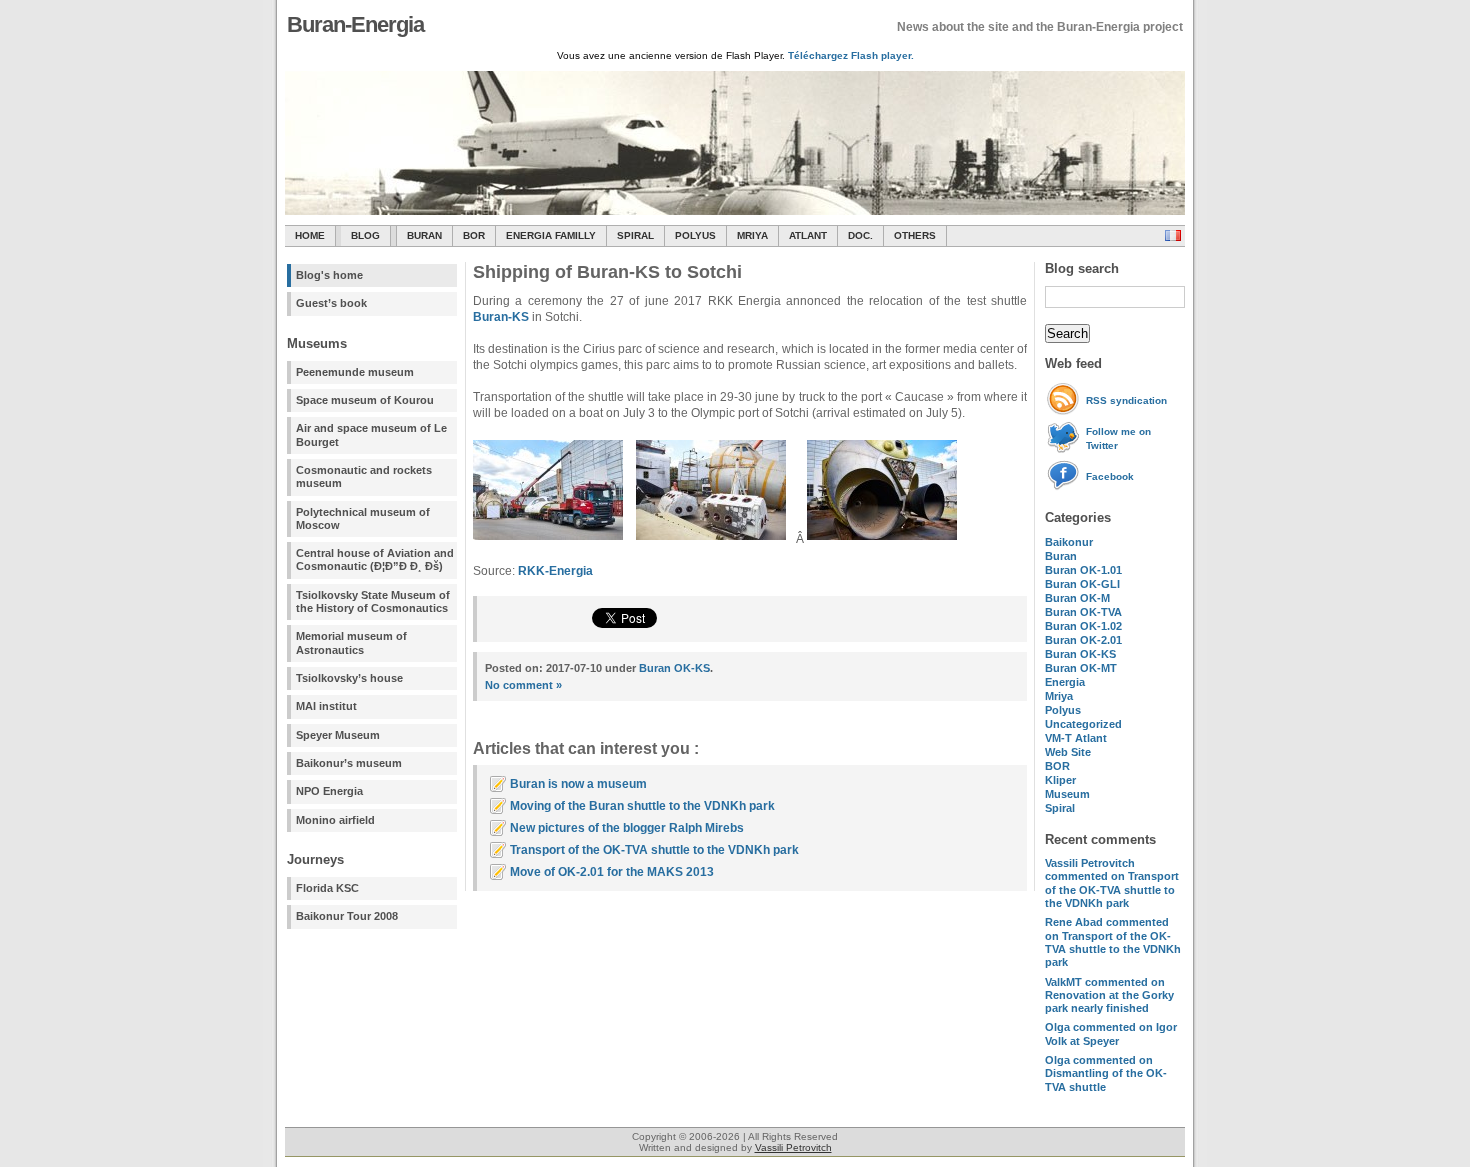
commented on (1112, 883)
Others (915, 235)
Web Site (1068, 752)
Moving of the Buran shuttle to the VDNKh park (642, 806)
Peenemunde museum (355, 372)
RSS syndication (1126, 400)
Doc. (860, 235)
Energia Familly (551, 235)
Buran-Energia (355, 24)
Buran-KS (501, 317)
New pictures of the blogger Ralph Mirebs (627, 828)
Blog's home (329, 275)
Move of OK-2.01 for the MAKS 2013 (612, 872)
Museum (1067, 794)
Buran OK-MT (1081, 668)
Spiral (1060, 808)
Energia (1065, 682)
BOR (474, 235)
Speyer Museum (338, 735)
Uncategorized (1083, 724)
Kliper (1060, 780)
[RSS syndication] (1065, 411)
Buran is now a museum (578, 784)
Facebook (1110, 476)
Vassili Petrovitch (793, 1147)
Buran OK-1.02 (1083, 626)
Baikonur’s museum (349, 763)
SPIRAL (635, 235)
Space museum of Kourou (365, 400)
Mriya (752, 235)
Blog (365, 235)
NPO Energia (329, 791)
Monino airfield (335, 820)
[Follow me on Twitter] (1065, 449)
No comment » (523, 685)
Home (310, 235)
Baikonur (1069, 542)
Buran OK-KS (1080, 654)
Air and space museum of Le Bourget (371, 434)
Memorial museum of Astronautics (351, 642)
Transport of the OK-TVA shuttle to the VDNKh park (654, 850)
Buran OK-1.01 (1083, 570)
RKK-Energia (555, 571)
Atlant (808, 235)
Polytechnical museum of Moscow (363, 518)
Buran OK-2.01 (1083, 640)
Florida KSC (327, 888)
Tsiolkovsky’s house (349, 678)
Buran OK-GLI (1082, 584)
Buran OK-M (1077, 598)
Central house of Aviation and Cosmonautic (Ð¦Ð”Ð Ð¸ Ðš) (375, 559)
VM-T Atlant (1076, 738)
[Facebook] (1065, 487)
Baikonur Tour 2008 (347, 916)
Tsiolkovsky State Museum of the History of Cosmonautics (373, 601)
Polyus (695, 235)
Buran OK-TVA (1083, 612)
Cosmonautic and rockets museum (364, 476)
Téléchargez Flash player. (851, 55)
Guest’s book (331, 303)
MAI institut (326, 706)
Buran (424, 235)
